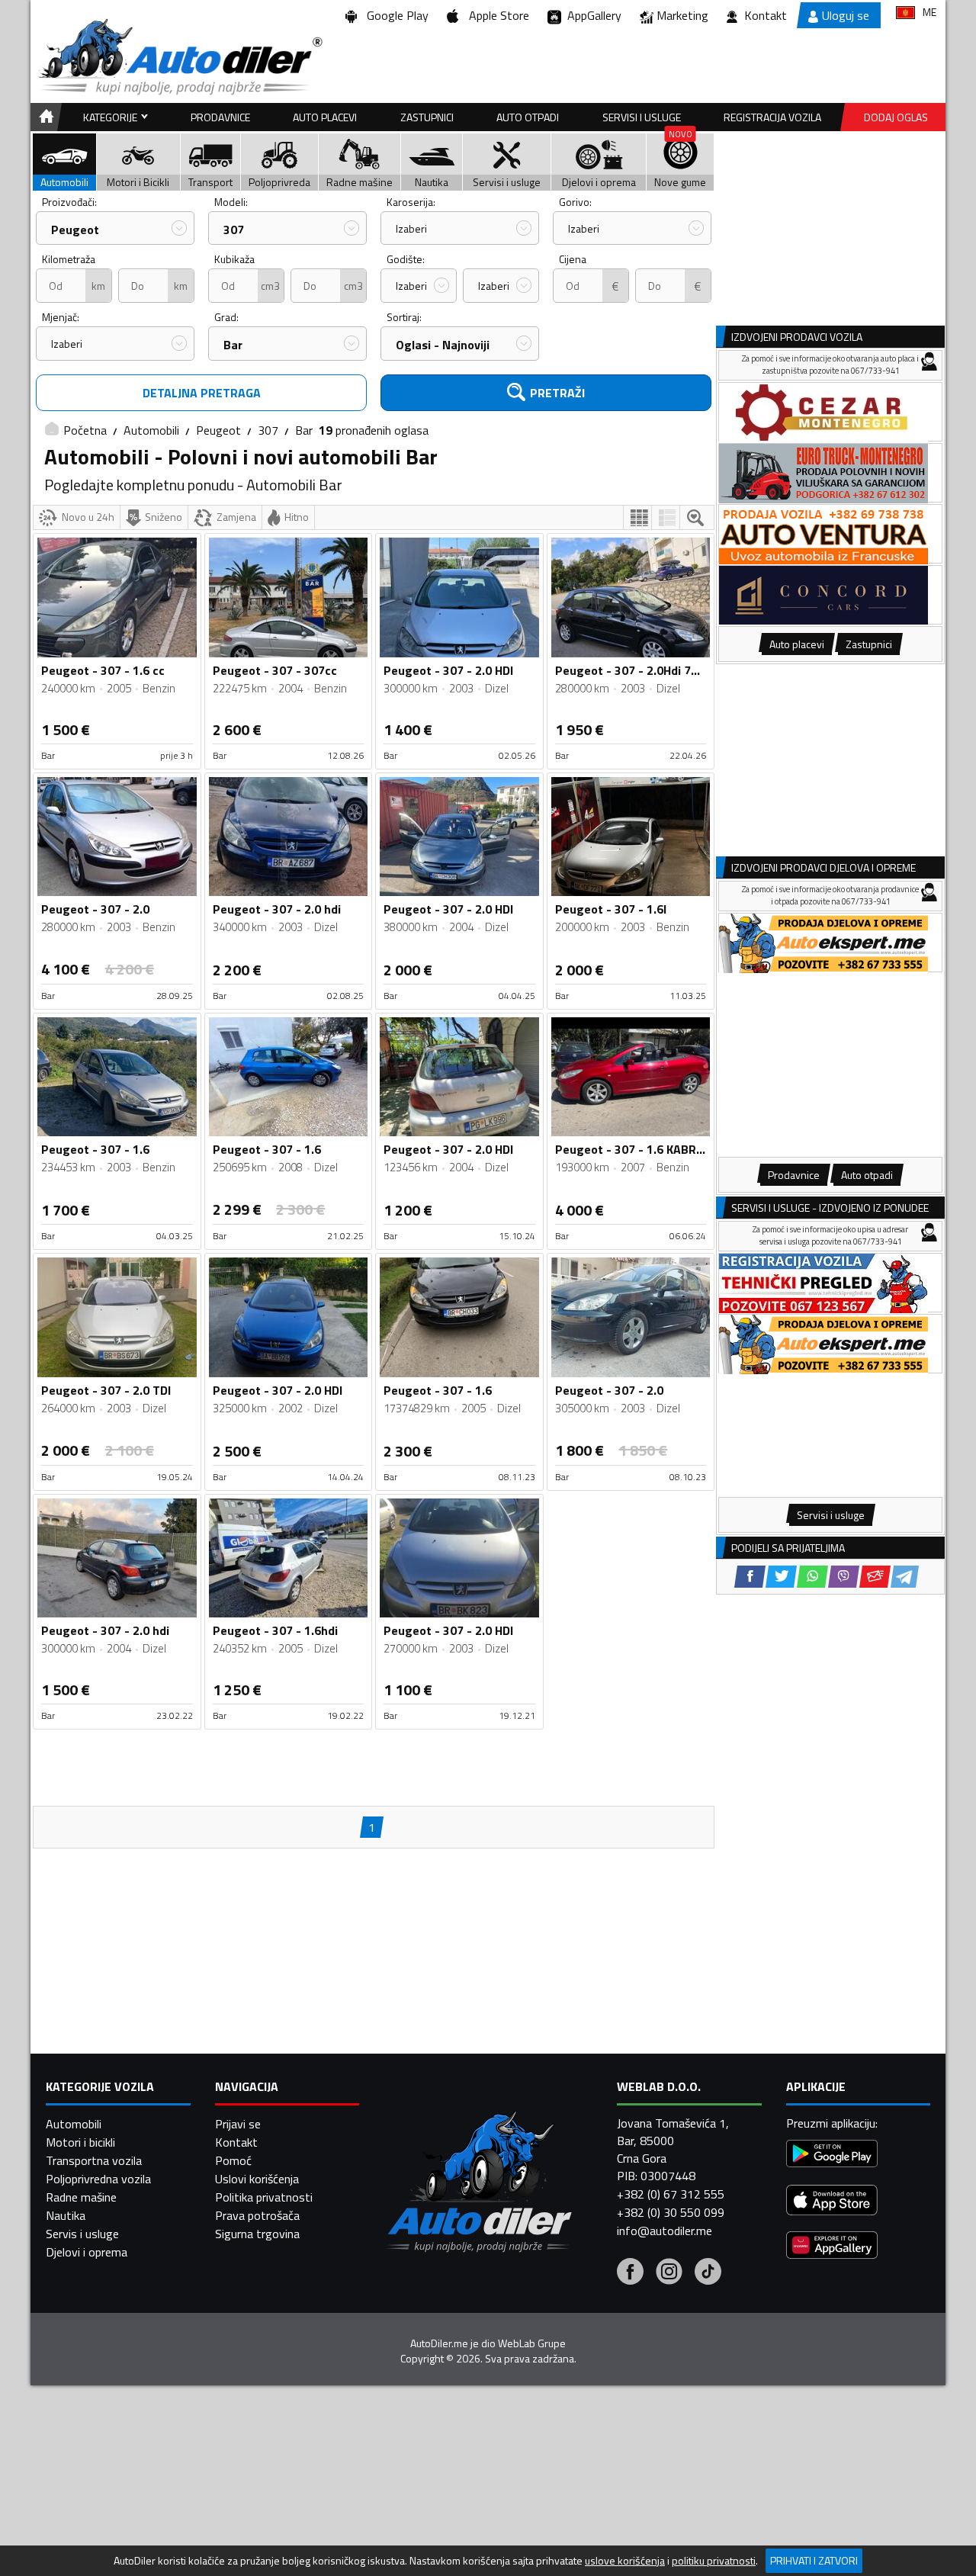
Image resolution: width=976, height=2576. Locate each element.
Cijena (573, 259)
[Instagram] (669, 2273)
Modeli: (231, 202)
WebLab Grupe (532, 2343)
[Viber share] (844, 1577)
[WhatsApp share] (812, 1577)
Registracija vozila (772, 117)
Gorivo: (575, 202)
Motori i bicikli (80, 2142)
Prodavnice (220, 117)
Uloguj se (846, 15)
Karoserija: (411, 202)
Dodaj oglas (896, 117)
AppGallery (591, 15)
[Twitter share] (781, 1577)
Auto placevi (325, 117)
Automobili (151, 430)
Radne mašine (81, 2197)
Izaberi (411, 228)
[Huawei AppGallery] (832, 2247)
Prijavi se (238, 2124)
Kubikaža (234, 259)
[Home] (44, 117)
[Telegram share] (905, 1577)
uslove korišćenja (625, 2561)
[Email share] (875, 1577)
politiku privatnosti (714, 2561)
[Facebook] (630, 2273)
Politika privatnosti (264, 2197)
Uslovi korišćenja (257, 2179)
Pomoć (233, 2160)
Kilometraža (69, 259)
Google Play (395, 15)
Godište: (406, 259)
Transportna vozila (94, 2160)
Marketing (682, 15)
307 (234, 230)
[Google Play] (832, 2155)
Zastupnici (427, 117)
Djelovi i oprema (87, 2252)
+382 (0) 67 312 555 (671, 2194)
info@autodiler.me (665, 2231)
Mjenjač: (61, 317)
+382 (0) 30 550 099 (671, 2212)
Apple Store (496, 15)
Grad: (226, 317)
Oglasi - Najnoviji (443, 345)
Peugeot (75, 230)
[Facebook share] (750, 1577)
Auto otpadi (528, 117)
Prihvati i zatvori (814, 2560)
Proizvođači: (69, 202)
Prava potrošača (257, 2215)
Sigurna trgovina (257, 2234)
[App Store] (832, 2202)
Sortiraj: (404, 317)
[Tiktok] (708, 2273)
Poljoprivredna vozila (98, 2179)
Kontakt (766, 15)
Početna (85, 430)
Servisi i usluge (642, 117)
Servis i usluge (82, 2234)
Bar (233, 345)
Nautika (66, 2215)
